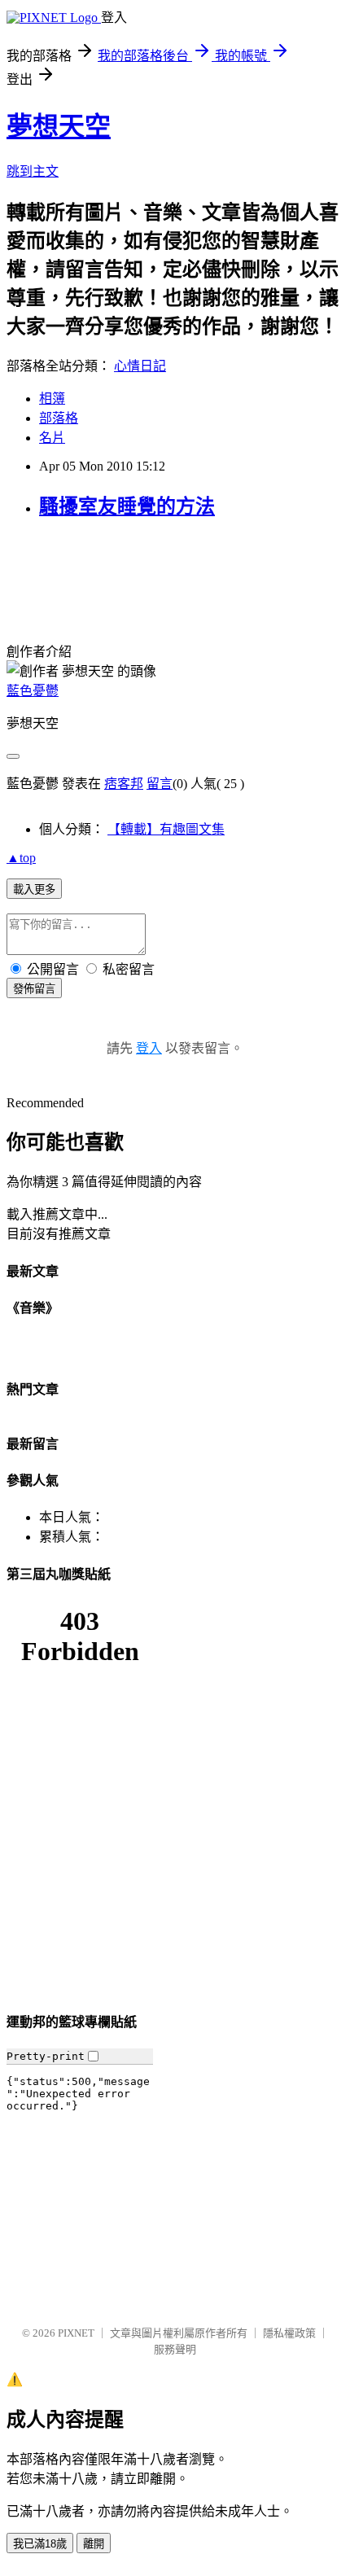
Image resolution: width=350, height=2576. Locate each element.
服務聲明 (175, 2349)
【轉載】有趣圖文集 (166, 829)
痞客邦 (124, 784)
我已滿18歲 (40, 2544)
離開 (94, 2544)
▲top (21, 858)
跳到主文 (33, 171)
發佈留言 (34, 989)
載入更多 (34, 889)
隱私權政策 (289, 2333)
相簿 (52, 399)
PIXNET (76, 2333)
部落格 (59, 418)
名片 (52, 438)
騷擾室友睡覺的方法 (127, 506)
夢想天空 (59, 126)
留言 (160, 784)
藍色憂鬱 (33, 691)
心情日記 (140, 366)
